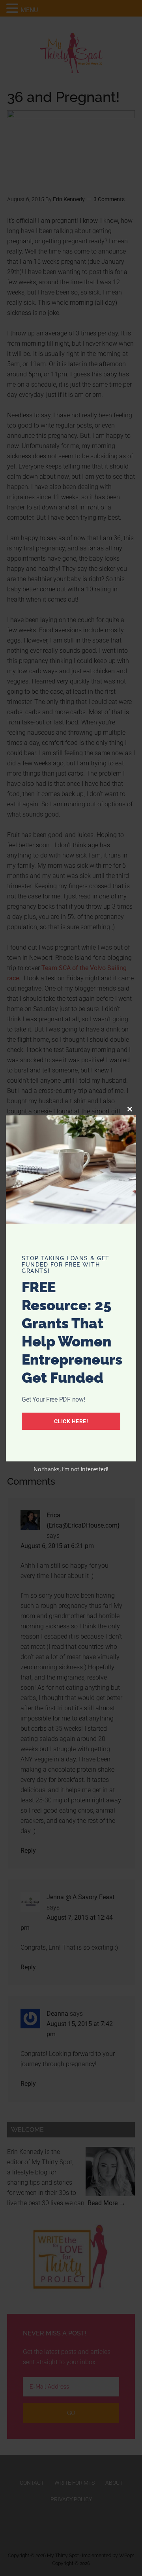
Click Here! (71, 1421)
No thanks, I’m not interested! (71, 1469)
